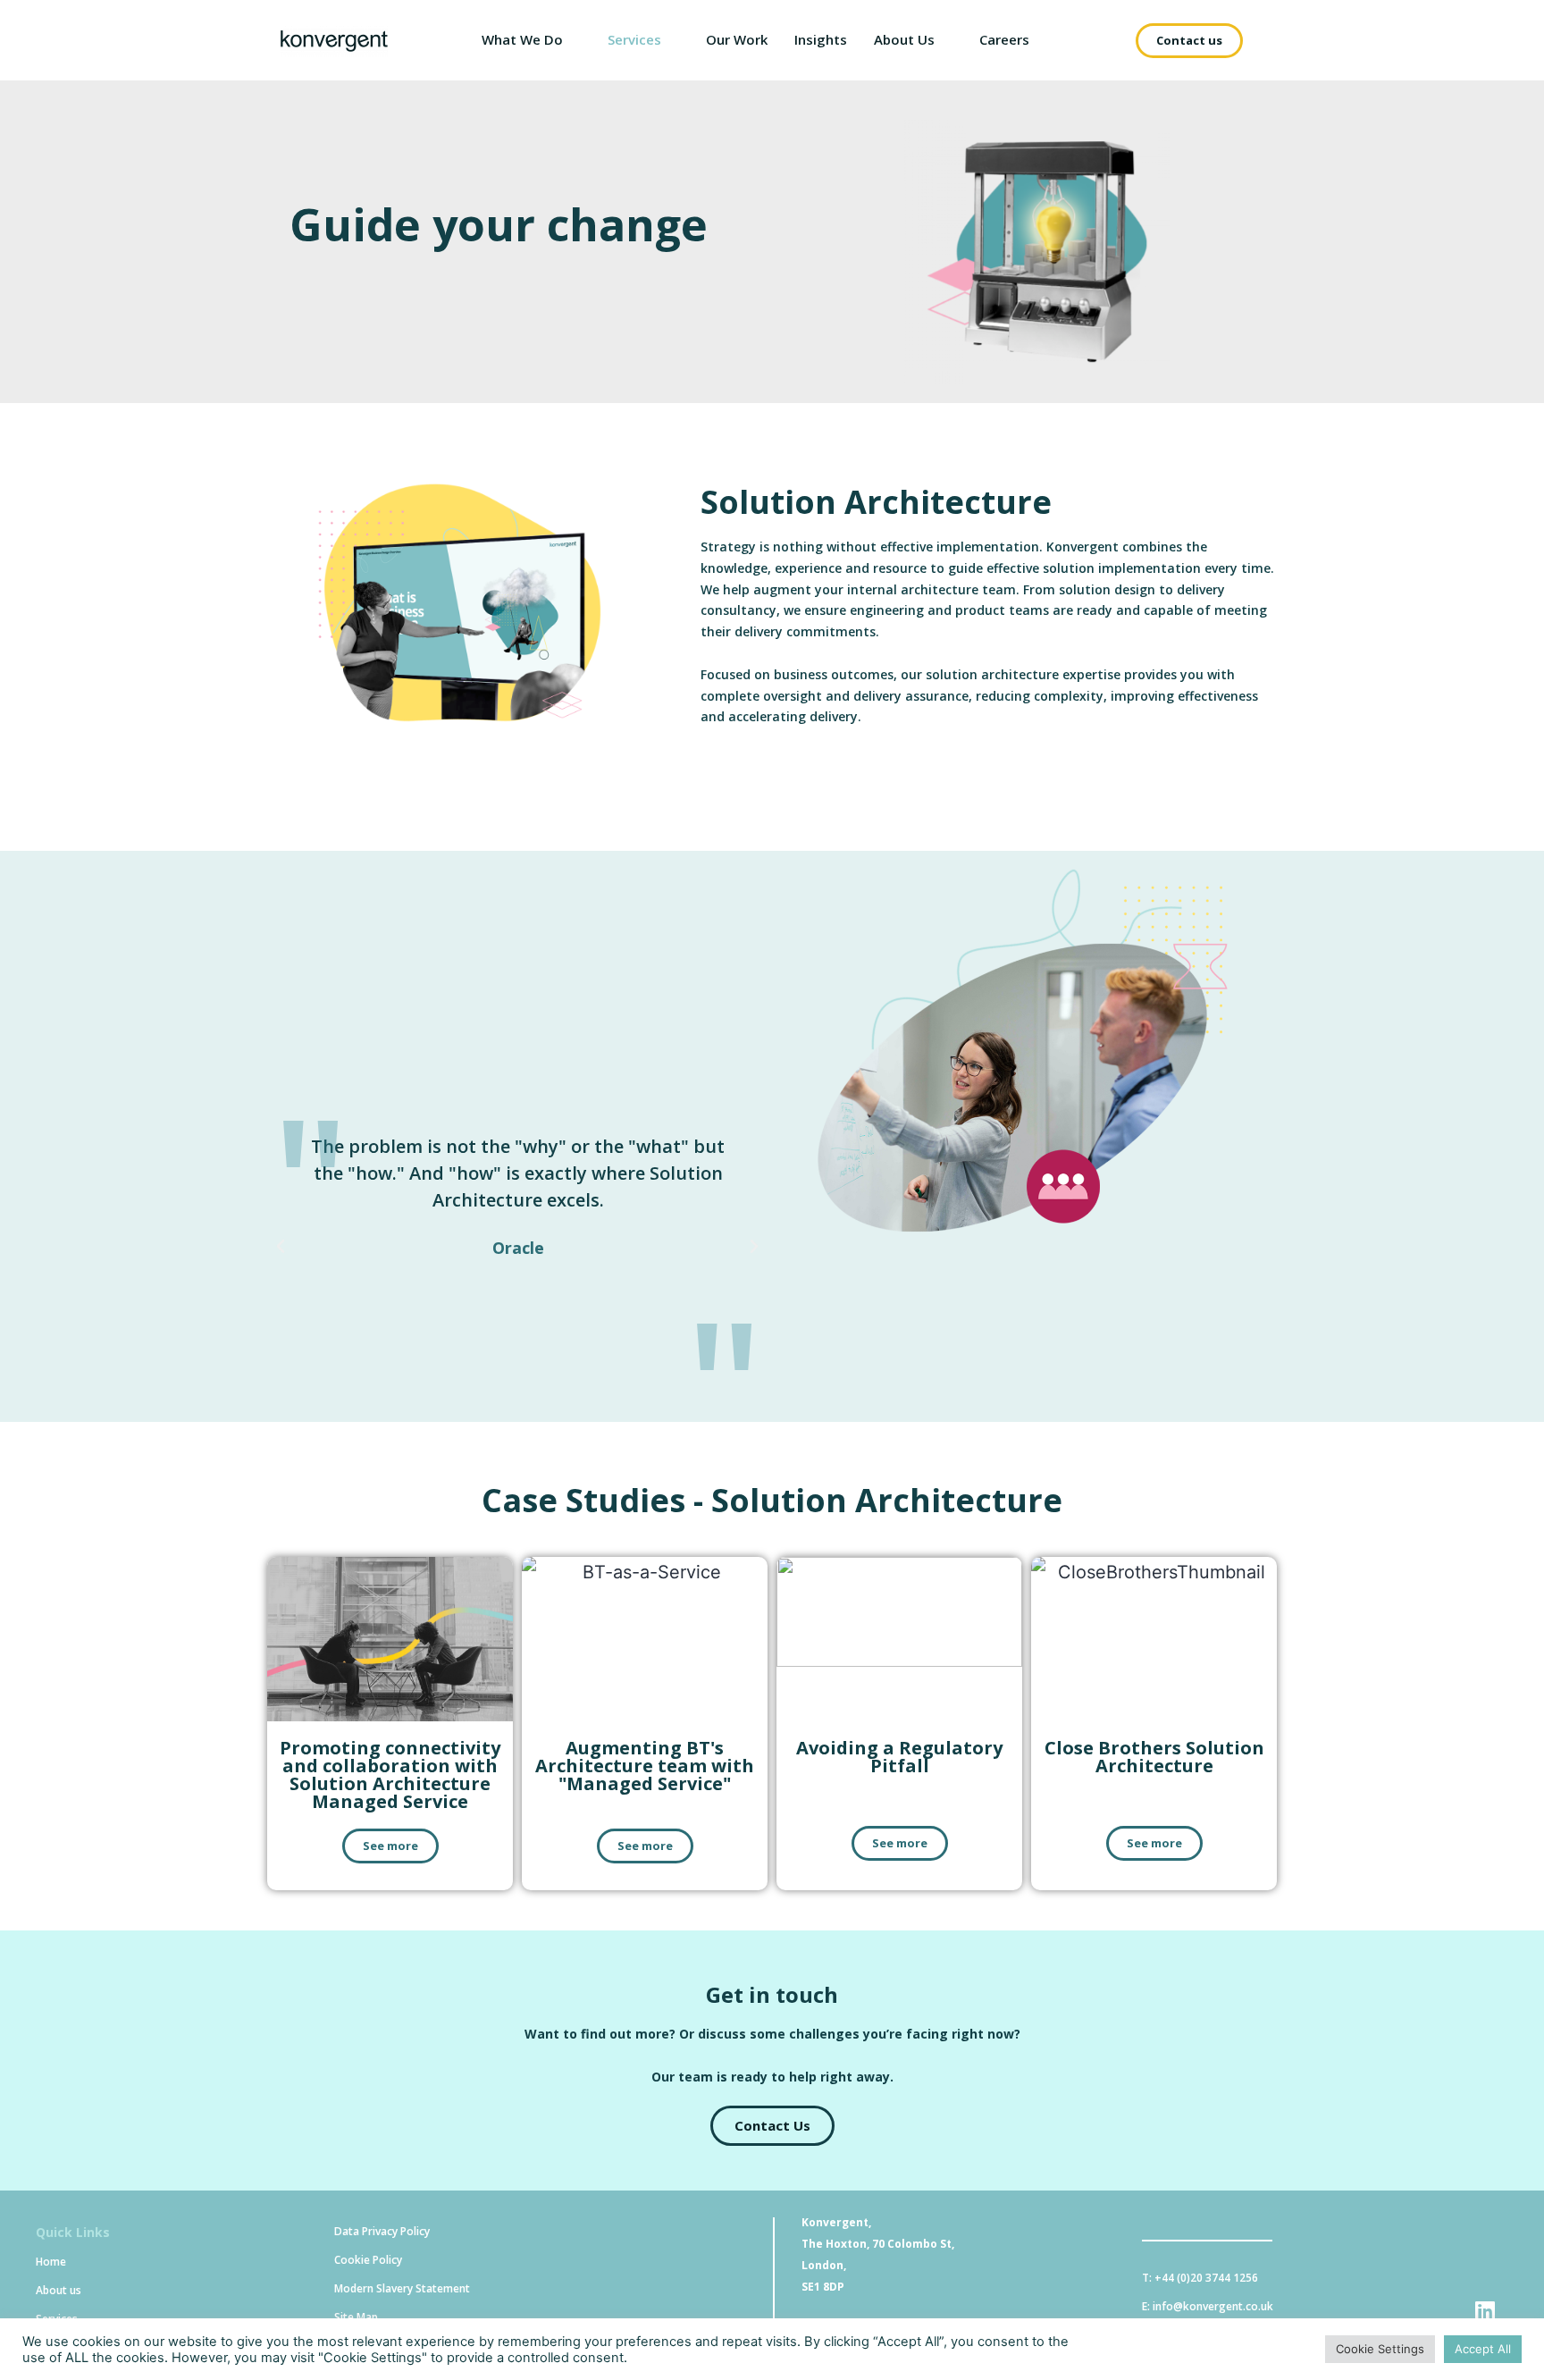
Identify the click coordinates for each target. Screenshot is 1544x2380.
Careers (1004, 39)
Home (51, 2262)
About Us (904, 39)
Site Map (356, 2317)
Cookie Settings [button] (1380, 2349)
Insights (821, 39)
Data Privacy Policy (382, 2231)
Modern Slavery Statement (402, 2288)
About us (59, 2290)
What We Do (522, 39)
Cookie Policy (368, 2260)
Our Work (737, 39)
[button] (1189, 41)
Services (634, 39)
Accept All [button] (1483, 2349)
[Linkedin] (1485, 2311)
